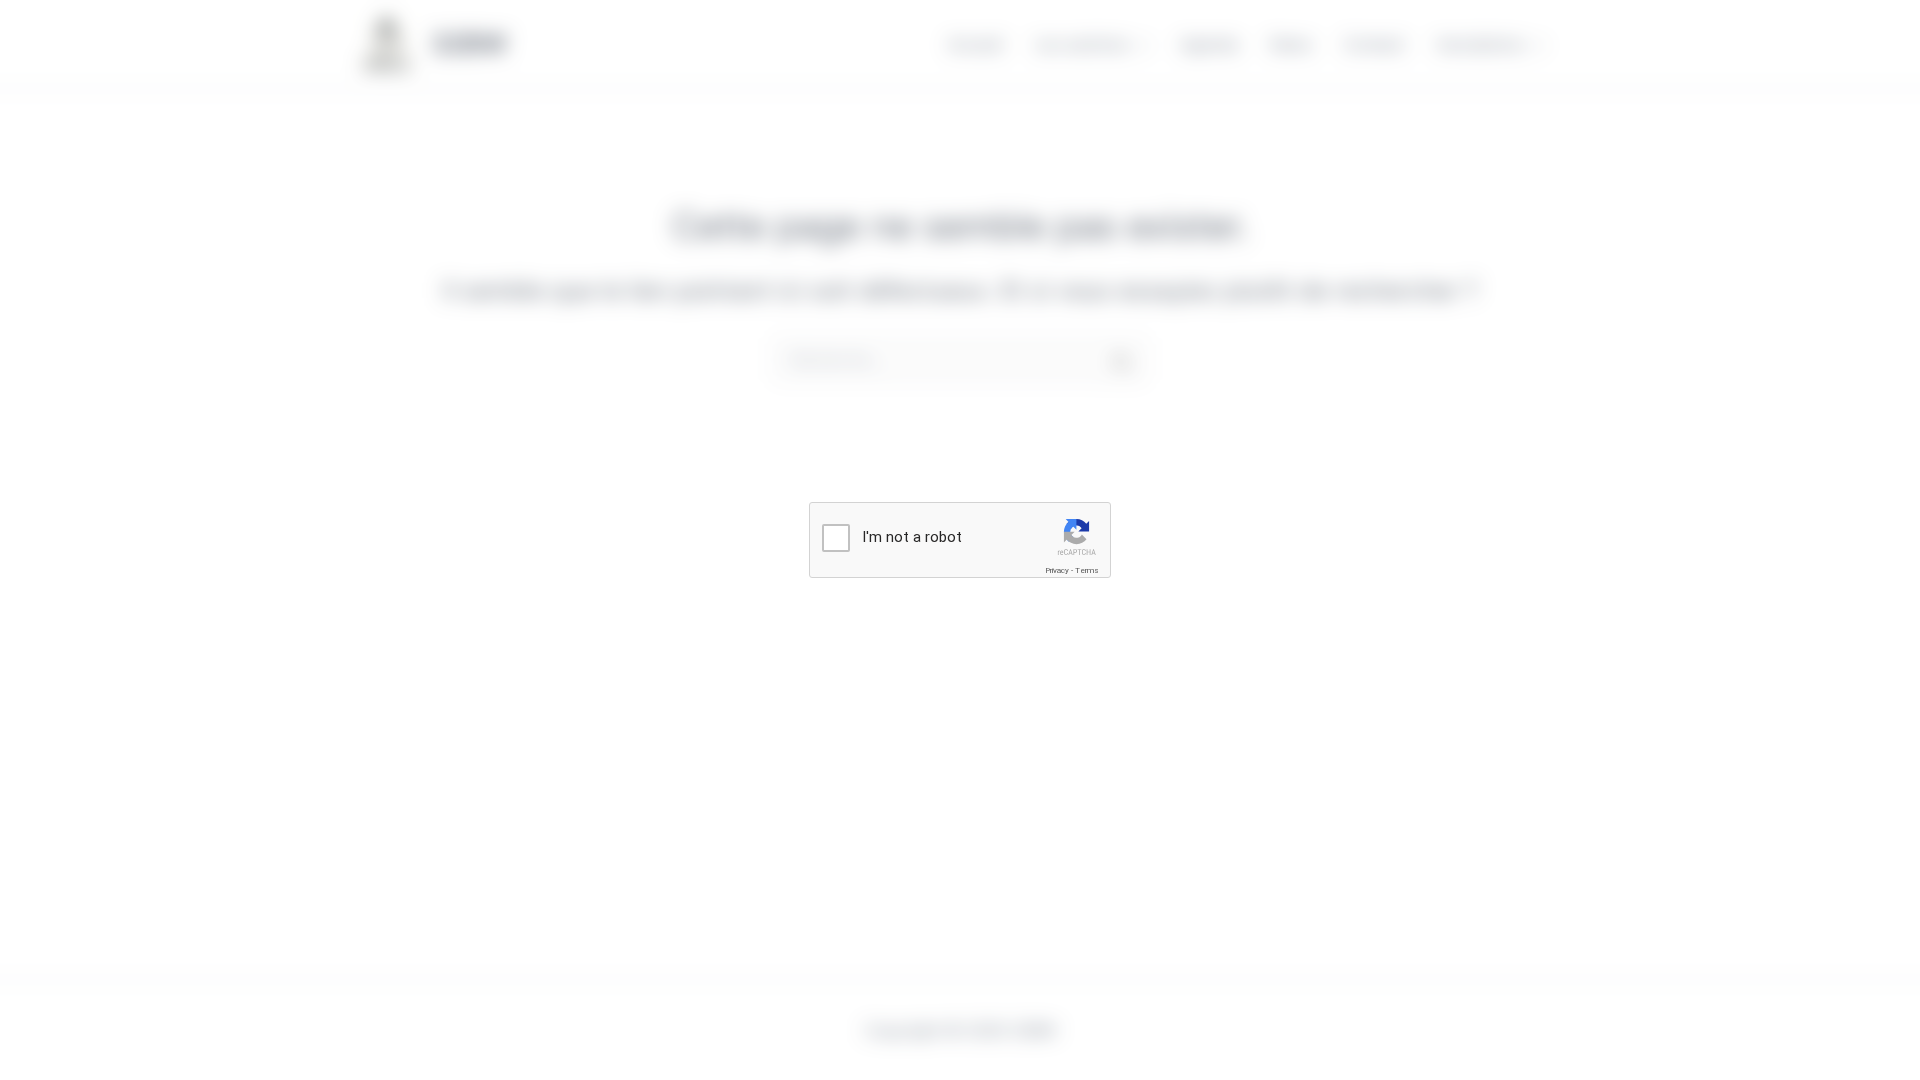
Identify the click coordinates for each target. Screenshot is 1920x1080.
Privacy (1057, 570)
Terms (1087, 570)
